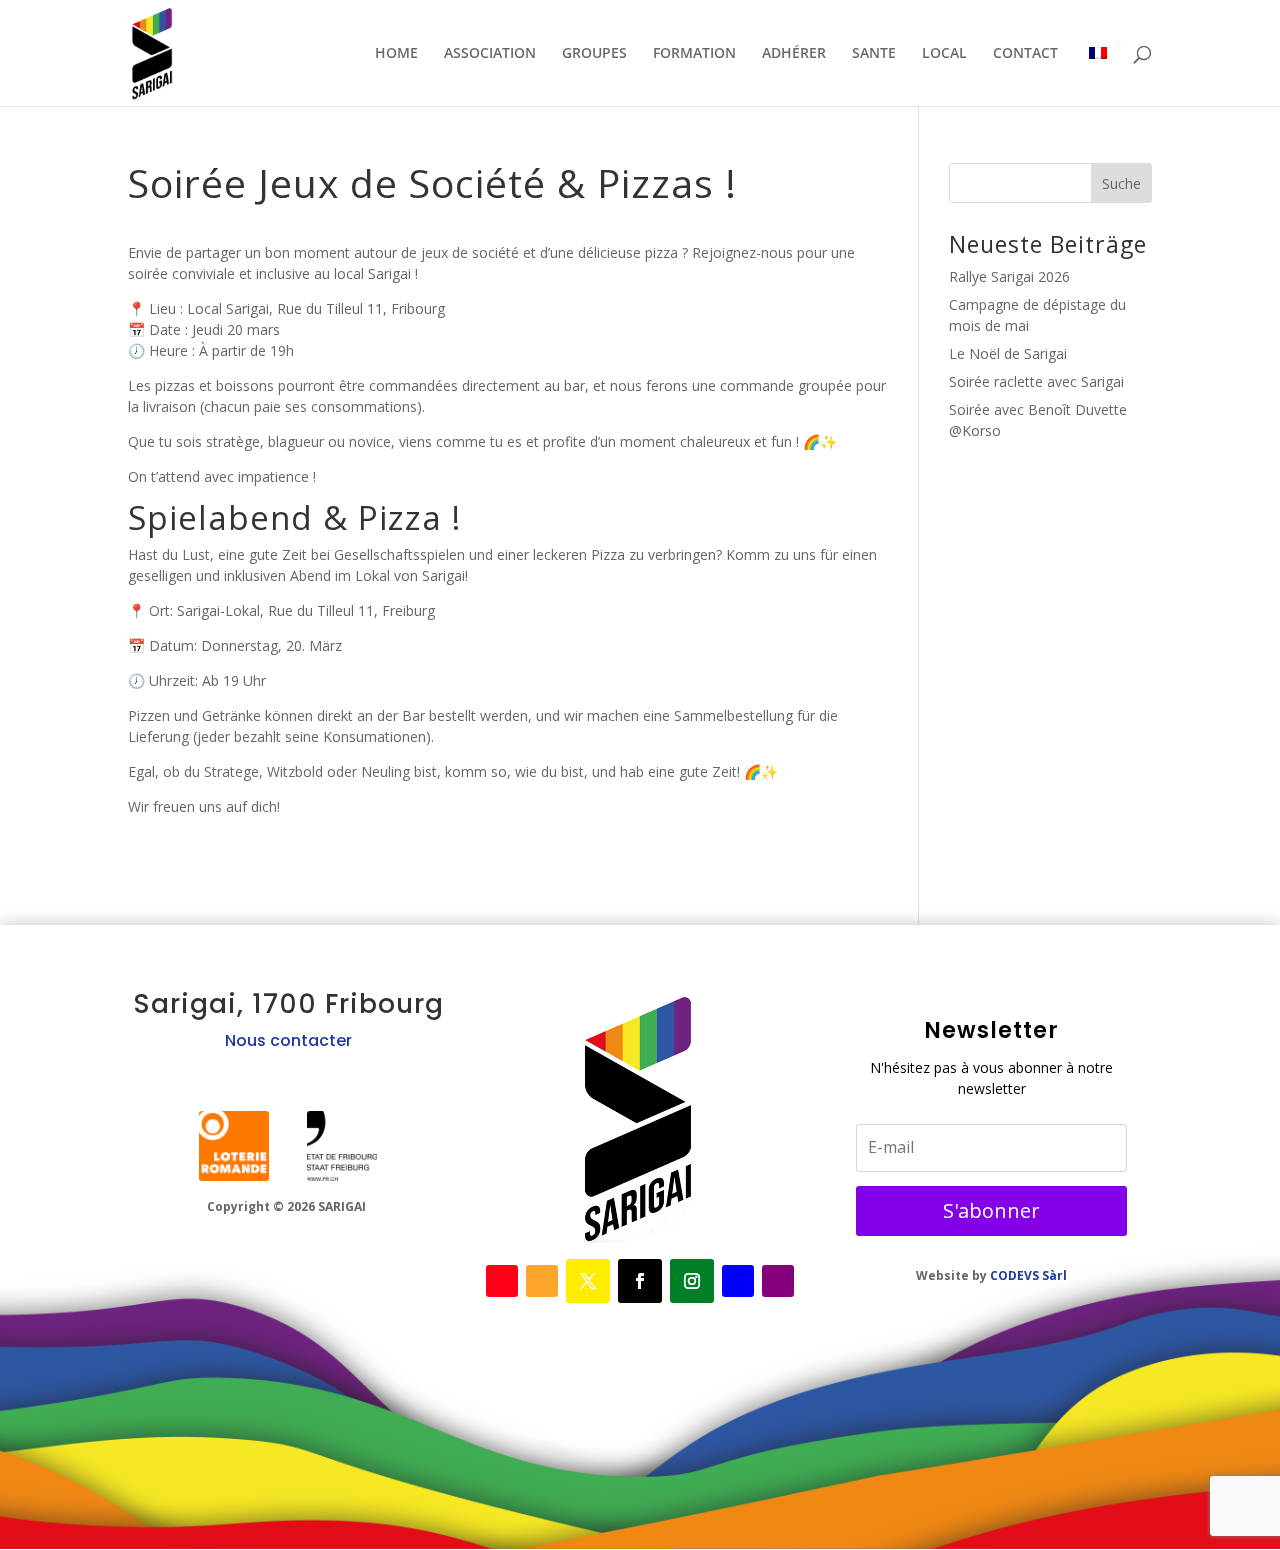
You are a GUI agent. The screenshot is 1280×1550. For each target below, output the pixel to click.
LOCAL (944, 54)
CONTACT (1025, 54)
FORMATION (694, 54)
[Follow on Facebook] (502, 1281)
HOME (396, 54)
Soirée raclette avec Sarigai (1036, 381)
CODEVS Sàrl (1028, 1275)
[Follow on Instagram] (692, 1281)
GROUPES (594, 54)
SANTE (874, 54)
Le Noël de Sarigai (1008, 353)
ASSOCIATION (490, 54)
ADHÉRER (794, 54)
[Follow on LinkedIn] (738, 1281)
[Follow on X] (542, 1281)
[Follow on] (234, 1146)
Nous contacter (288, 1040)
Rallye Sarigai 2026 (1009, 276)
